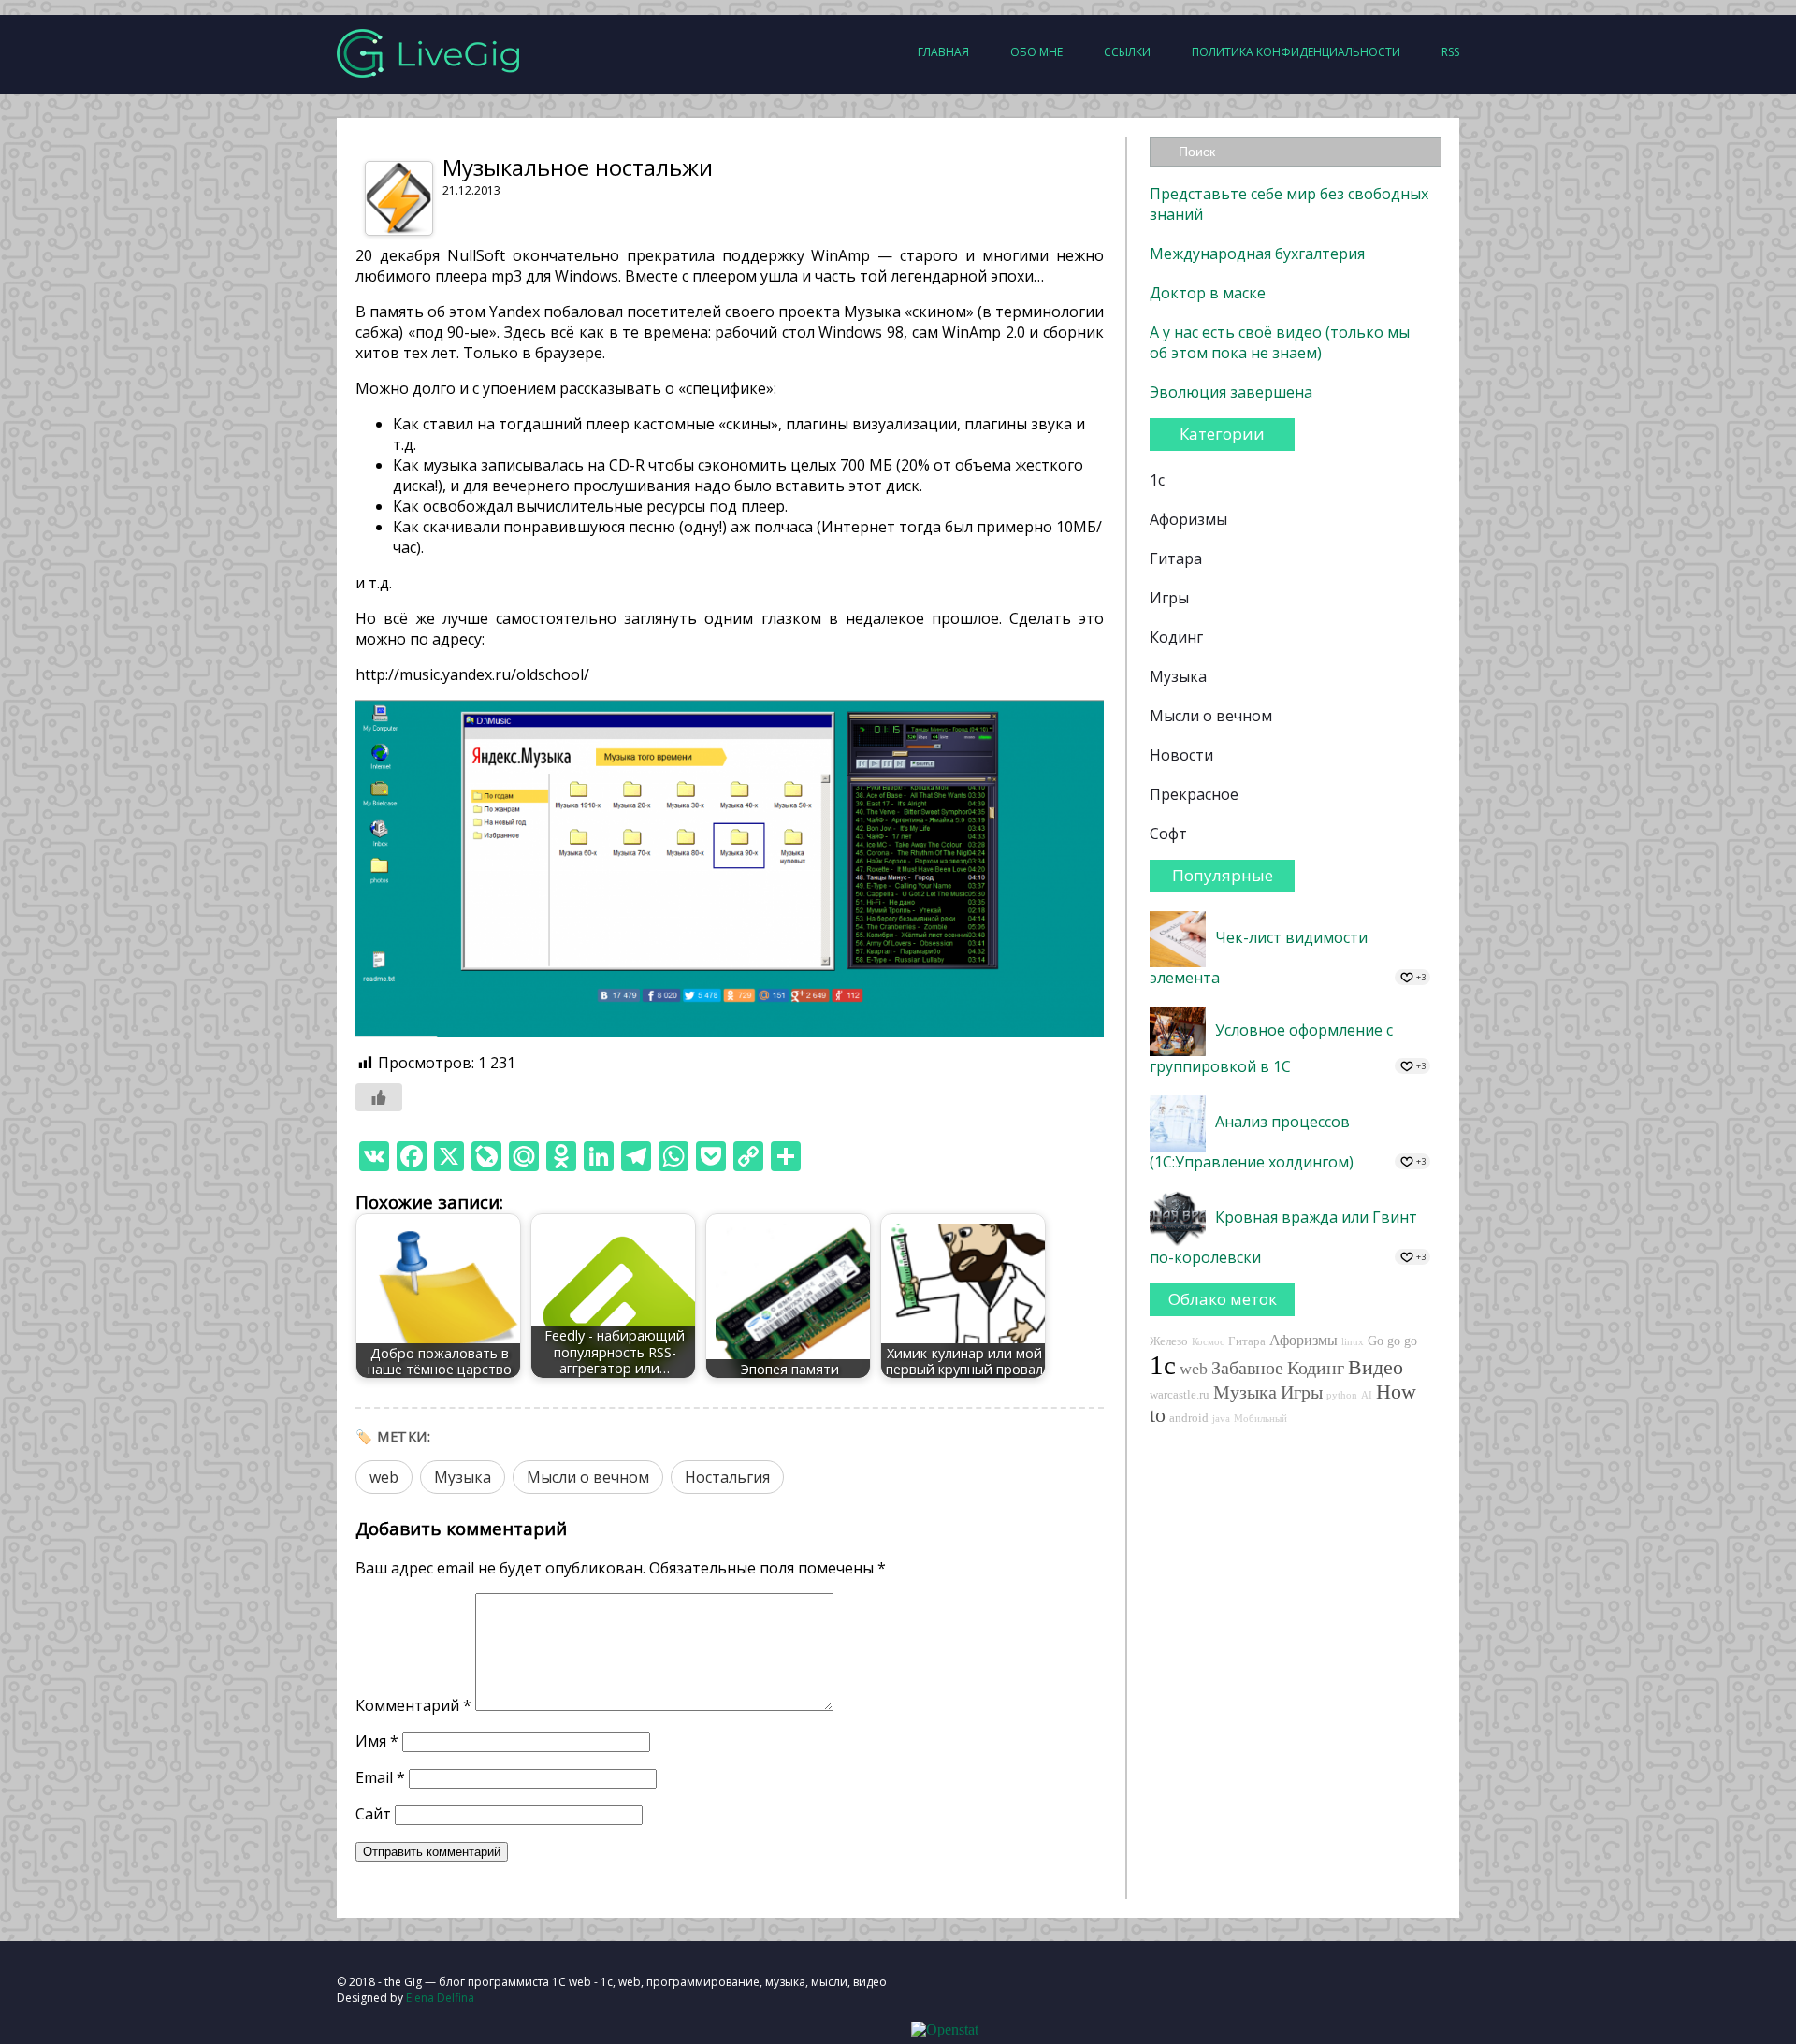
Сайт (373, 1814)
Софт (1168, 834)
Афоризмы (1188, 519)
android (1189, 1418)
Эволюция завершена (1231, 392)
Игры (1169, 598)
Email (380, 1777)
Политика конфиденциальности (1296, 52)
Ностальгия (727, 1477)
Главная (943, 52)
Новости (1181, 755)
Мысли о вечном (588, 1477)
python (1342, 1395)
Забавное (1247, 1368)
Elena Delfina (440, 1998)
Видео (1376, 1368)
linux (1353, 1342)
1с (1157, 480)
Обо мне (1036, 52)
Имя (377, 1741)
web (384, 1477)
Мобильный (1260, 1419)
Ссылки (1127, 52)
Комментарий (413, 1705)
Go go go (1392, 1341)
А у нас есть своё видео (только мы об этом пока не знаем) (1280, 342)
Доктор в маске (1208, 293)
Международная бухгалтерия (1257, 254)
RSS (1450, 52)
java (1221, 1419)
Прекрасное (1194, 794)
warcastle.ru (1180, 1395)
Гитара (1176, 558)
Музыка (463, 1477)
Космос (1208, 1342)
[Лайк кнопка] (379, 1097)
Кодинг (1176, 637)
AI (1367, 1395)
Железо (1169, 1341)
